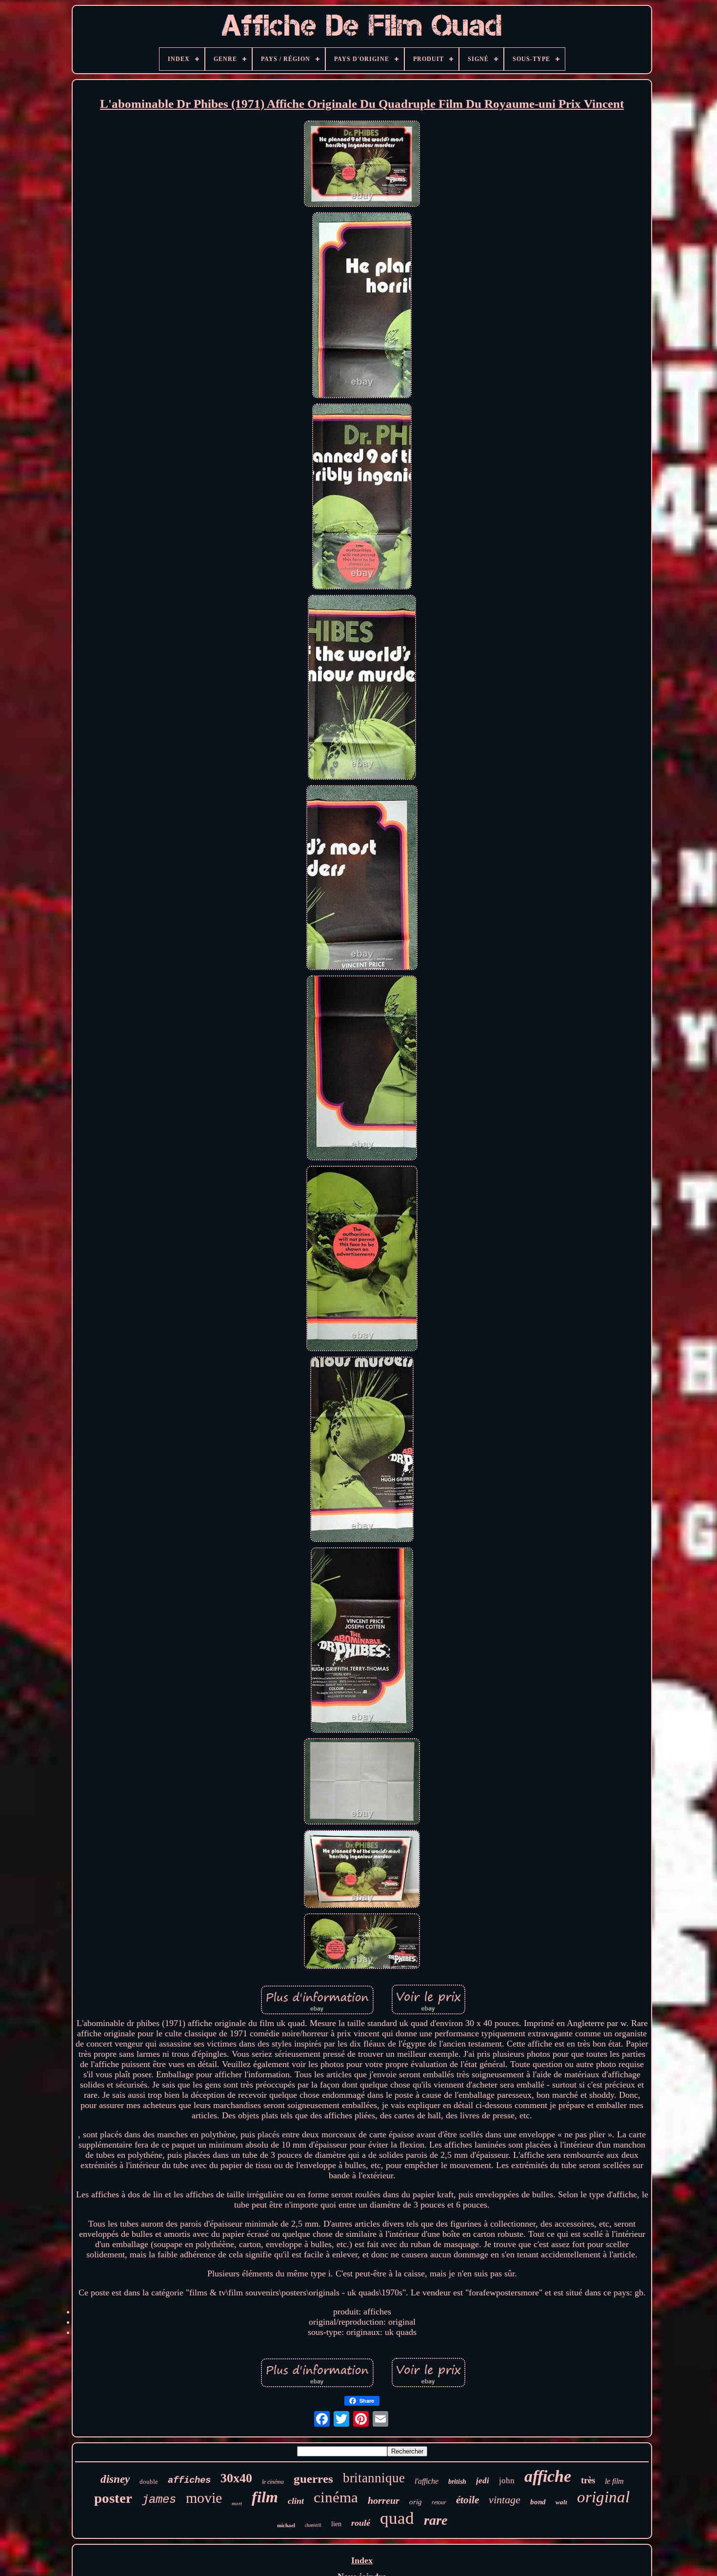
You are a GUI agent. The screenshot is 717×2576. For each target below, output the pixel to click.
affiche (548, 2476)
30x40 (236, 2478)
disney (115, 2479)
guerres (313, 2479)
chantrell (313, 2525)
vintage (505, 2500)
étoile (468, 2500)
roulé (361, 2523)
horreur (384, 2500)
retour (439, 2502)
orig (416, 2502)
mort (237, 2503)
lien (336, 2524)
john (507, 2481)
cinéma (336, 2497)
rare (436, 2520)
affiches (189, 2480)
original (603, 2497)
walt (561, 2502)
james (159, 2500)
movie (204, 2498)
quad (397, 2518)
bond (538, 2502)
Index (362, 2560)
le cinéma (273, 2482)
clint (296, 2501)
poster (113, 2498)
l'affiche (427, 2481)
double (149, 2482)
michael (286, 2525)
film (265, 2497)
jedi (483, 2481)
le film (614, 2481)
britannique (374, 2478)
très (588, 2480)
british (457, 2482)
